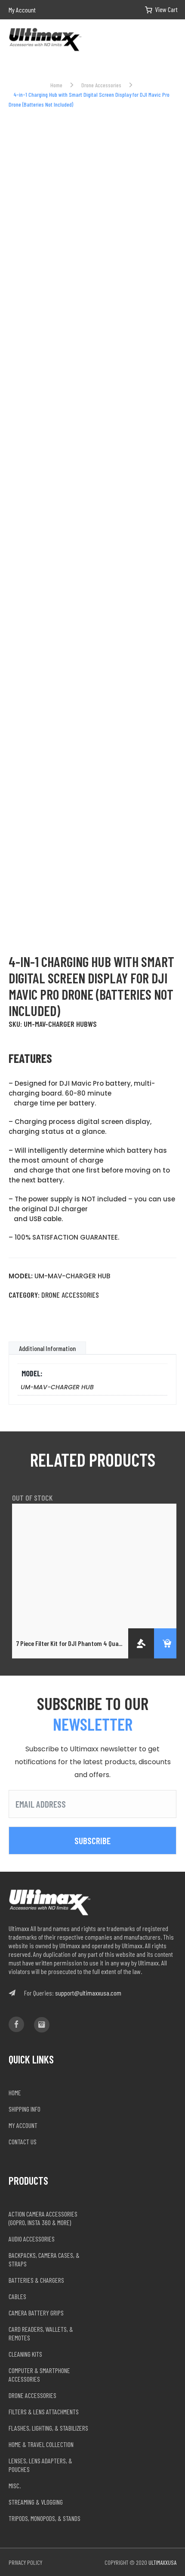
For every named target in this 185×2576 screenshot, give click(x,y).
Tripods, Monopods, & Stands (45, 2518)
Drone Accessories (101, 85)
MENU (173, 40)
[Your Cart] (155, 10)
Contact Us (23, 2142)
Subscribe (92, 1841)
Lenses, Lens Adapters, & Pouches (40, 2465)
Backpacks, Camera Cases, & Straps (44, 2259)
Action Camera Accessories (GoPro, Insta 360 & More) (43, 2218)
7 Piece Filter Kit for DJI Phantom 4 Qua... (69, 1643)
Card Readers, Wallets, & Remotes (41, 2333)
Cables (17, 2296)
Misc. (15, 2485)
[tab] (47, 1348)
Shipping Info (25, 2109)
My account (23, 2125)
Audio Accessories (32, 2239)
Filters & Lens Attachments (44, 2412)
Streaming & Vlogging (36, 2502)
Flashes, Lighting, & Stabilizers (48, 2428)
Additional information (47, 1348)
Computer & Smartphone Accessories (39, 2375)
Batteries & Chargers (36, 2280)
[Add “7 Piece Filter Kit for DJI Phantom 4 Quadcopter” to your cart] (167, 1643)
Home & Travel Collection (41, 2444)
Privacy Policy (25, 2562)
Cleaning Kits (25, 2354)
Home (56, 85)
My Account (22, 10)
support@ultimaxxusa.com (88, 1993)
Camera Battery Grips (36, 2313)
